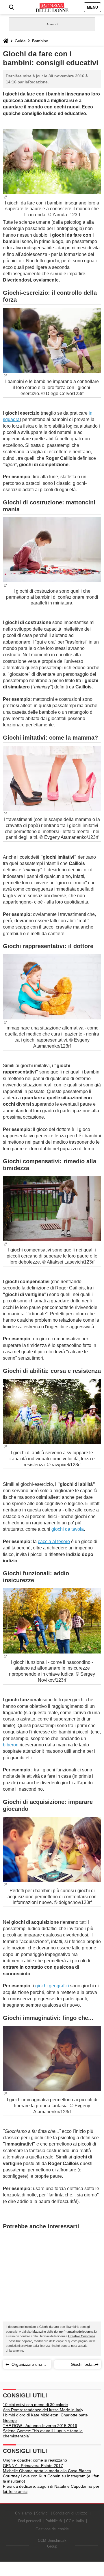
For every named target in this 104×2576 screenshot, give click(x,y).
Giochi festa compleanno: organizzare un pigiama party (79, 2365)
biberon (11, 1745)
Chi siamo (23, 2513)
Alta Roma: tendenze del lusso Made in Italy (43, 2410)
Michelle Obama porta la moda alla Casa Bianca (47, 2471)
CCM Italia (75, 2521)
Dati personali (30, 2521)
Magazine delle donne (48, 2332)
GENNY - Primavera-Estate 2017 (33, 2466)
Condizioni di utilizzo (70, 2513)
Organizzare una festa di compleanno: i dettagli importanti (28, 2365)
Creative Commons (82, 2336)
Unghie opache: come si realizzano (35, 2460)
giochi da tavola (68, 1529)
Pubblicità (54, 2521)
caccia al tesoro (54, 1541)
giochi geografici (52, 1986)
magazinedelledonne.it (80, 2332)
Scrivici (42, 2513)
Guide (20, 41)
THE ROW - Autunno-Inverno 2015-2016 (40, 2426)
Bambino (40, 41)
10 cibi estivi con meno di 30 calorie (35, 2405)
